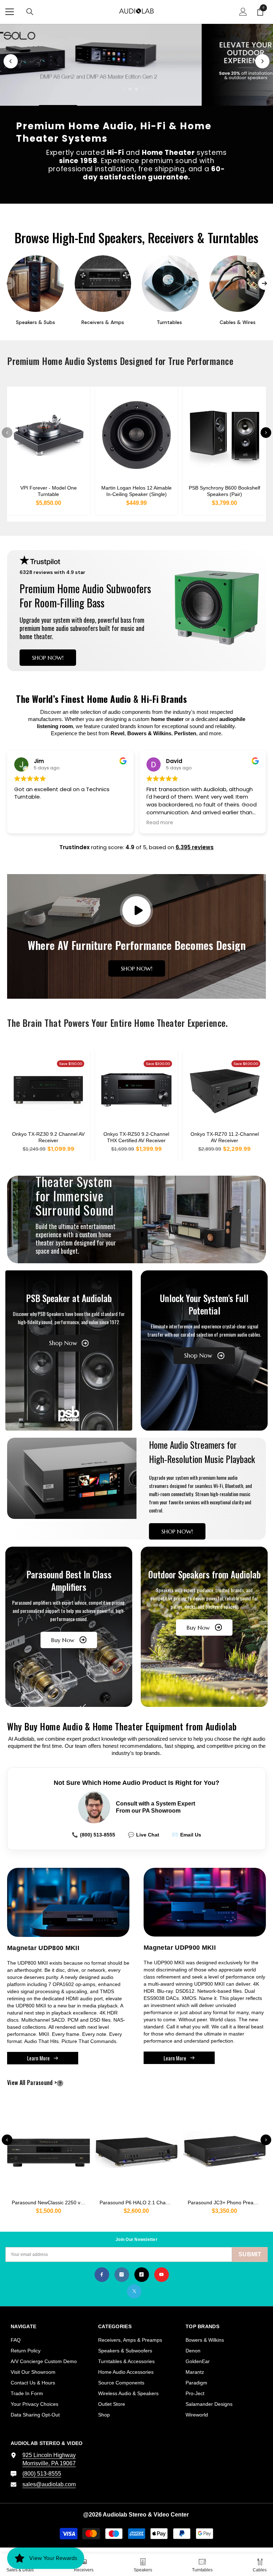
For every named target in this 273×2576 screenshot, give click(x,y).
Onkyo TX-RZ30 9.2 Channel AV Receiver (48, 1137)
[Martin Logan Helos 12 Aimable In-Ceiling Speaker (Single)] (137, 435)
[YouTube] (162, 2275)
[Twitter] (134, 2291)
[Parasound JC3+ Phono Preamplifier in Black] (224, 2149)
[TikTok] (142, 2275)
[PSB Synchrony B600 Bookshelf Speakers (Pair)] (224, 435)
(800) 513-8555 (93, 1835)
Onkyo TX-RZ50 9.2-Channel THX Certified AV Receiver (136, 1137)
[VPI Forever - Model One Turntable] (49, 435)
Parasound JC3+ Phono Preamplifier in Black (227, 2203)
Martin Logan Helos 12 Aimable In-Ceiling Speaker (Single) (136, 491)
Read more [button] (28, 823)
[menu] (10, 12)
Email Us (187, 1835)
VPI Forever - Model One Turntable (49, 491)
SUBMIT (250, 2254)
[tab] (124, 89)
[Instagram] (122, 2275)
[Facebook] (102, 2275)
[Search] (30, 12)
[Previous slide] (11, 61)
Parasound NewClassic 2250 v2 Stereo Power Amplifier (51, 2203)
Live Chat (144, 1835)
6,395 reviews (195, 847)
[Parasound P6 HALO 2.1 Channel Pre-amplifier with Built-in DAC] (137, 2149)
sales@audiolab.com (49, 2484)
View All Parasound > (44, 2083)
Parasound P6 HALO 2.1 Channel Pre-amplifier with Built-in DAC (139, 2203)
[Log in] (243, 12)
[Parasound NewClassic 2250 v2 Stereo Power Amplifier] (49, 2149)
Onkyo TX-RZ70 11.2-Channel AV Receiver (225, 1137)
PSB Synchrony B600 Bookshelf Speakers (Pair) (224, 491)
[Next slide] (262, 61)
